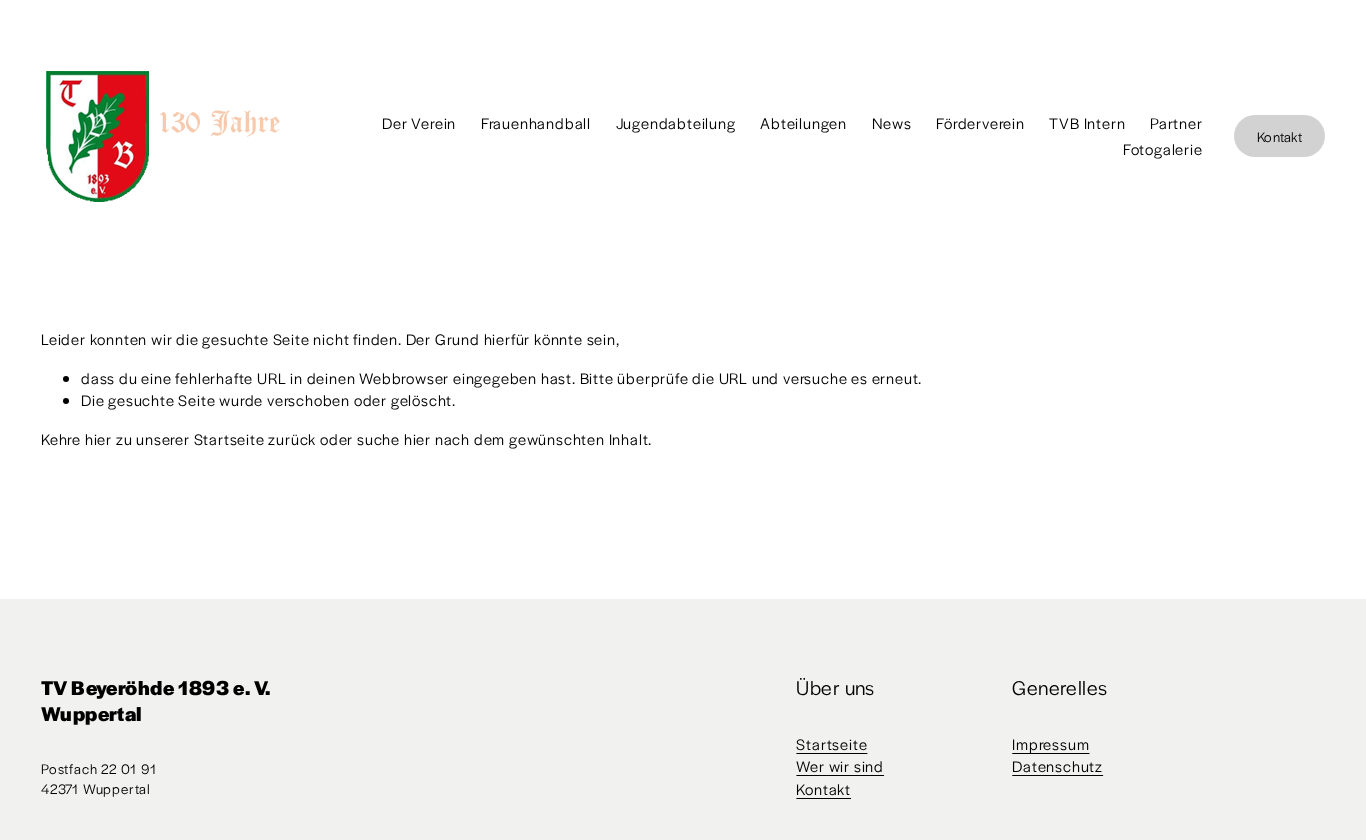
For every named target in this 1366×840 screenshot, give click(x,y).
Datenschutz (1057, 765)
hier (98, 438)
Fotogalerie (1163, 148)
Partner (1176, 122)
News (892, 122)
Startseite (831, 743)
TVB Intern (1087, 122)
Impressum (1050, 743)
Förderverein (980, 122)
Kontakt (1279, 136)
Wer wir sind (840, 765)
